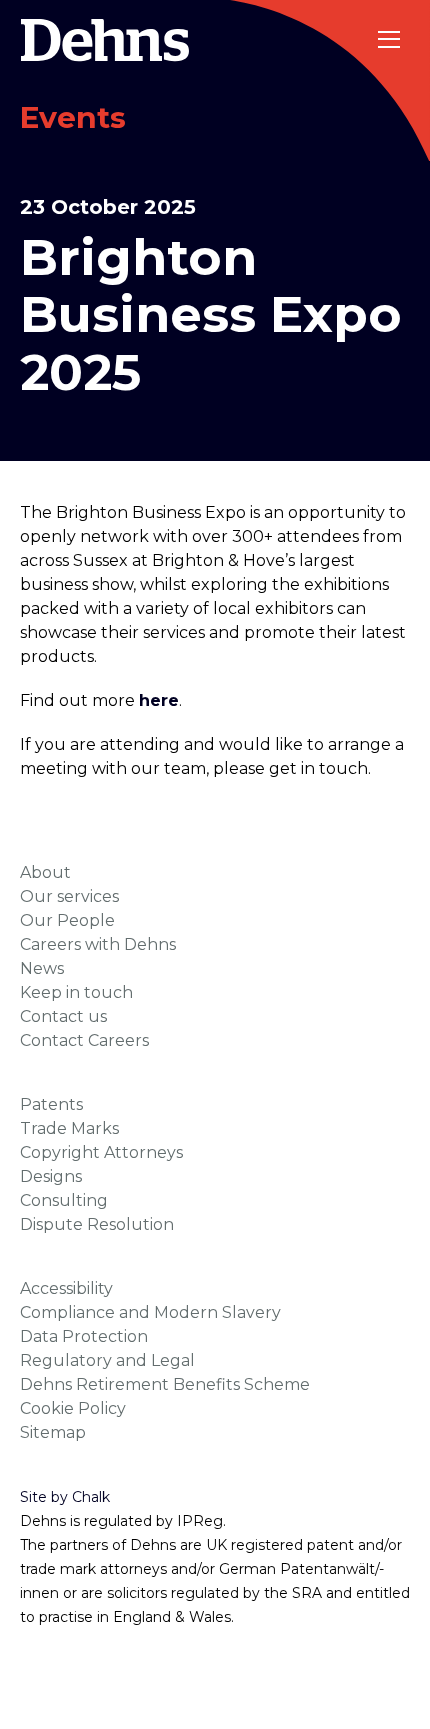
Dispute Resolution (97, 1224)
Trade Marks (69, 1128)
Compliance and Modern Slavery (150, 1312)
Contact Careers (84, 1040)
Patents (51, 1104)
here (159, 700)
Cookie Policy (73, 1408)
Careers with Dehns (98, 944)
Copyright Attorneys (101, 1152)
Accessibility (66, 1288)
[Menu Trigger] (390, 39)
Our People (67, 920)
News (42, 968)
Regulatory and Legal (107, 1360)
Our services (69, 896)
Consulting (64, 1200)
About (45, 872)
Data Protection (84, 1336)
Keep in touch (76, 992)
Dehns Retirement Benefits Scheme (165, 1384)
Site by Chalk (65, 1497)
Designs (51, 1176)
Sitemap (53, 1432)
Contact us (63, 1016)
